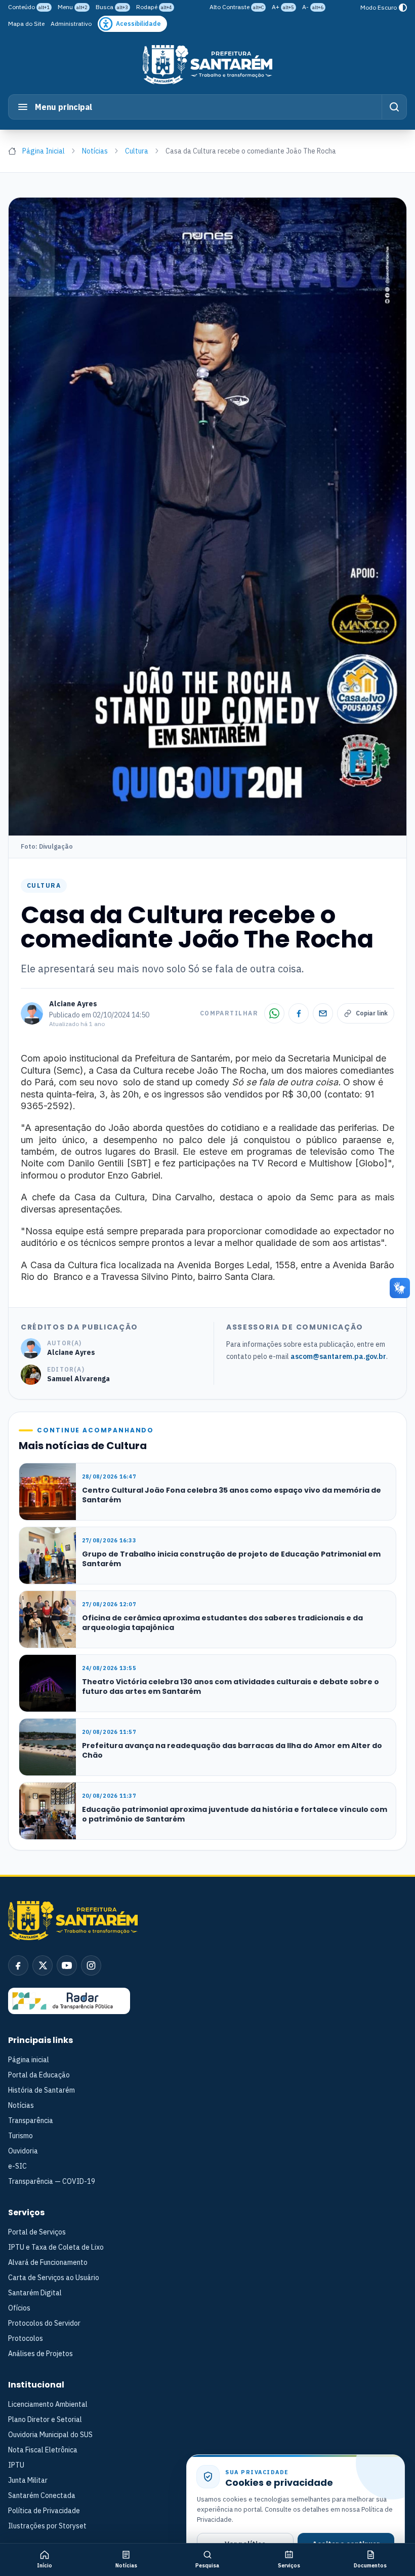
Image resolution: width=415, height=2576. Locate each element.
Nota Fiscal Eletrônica (43, 2450)
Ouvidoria (23, 2151)
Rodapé (154, 7)
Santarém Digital (35, 2293)
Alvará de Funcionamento (48, 2262)
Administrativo (71, 24)
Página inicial (29, 2060)
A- (313, 7)
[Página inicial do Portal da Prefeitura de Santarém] (207, 65)
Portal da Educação (39, 2075)
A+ (283, 7)
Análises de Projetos (40, 2354)
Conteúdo (29, 7)
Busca (112, 7)
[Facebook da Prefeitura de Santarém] (18, 1965)
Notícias (95, 151)
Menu (73, 7)
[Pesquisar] (394, 107)
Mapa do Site (26, 24)
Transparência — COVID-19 (52, 2181)
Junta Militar (28, 2480)
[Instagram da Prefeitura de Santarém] (91, 1965)
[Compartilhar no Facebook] (299, 1013)
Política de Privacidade (44, 2511)
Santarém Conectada (42, 2495)
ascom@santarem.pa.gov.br (338, 1356)
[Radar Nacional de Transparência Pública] (69, 2001)
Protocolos (26, 2338)
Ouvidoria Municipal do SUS (50, 2435)
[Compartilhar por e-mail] (323, 1013)
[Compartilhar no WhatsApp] (274, 1013)
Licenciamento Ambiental (48, 2404)
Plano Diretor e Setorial (45, 2419)
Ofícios (19, 2308)
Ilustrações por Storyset (47, 2526)
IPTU (16, 2465)
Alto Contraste (237, 7)
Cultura (137, 151)
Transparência (31, 2120)
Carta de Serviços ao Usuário (54, 2278)
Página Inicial (44, 151)
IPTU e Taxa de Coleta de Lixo (56, 2247)
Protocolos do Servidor (44, 2323)
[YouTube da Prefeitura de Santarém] (67, 1965)
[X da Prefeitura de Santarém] (43, 1965)
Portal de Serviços (37, 2232)
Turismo (20, 2136)
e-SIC (17, 2166)
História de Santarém (41, 2090)
